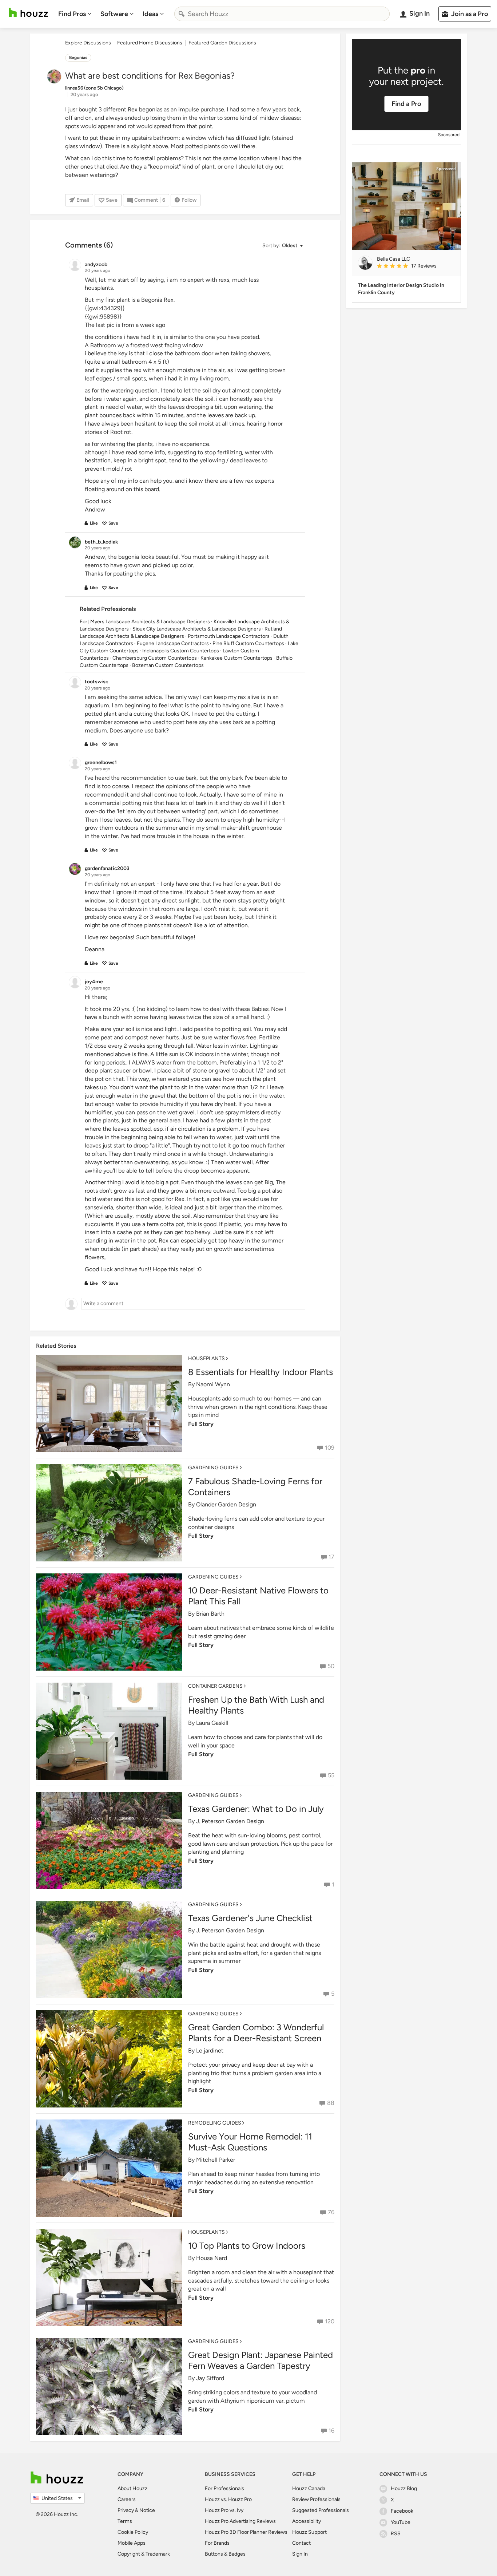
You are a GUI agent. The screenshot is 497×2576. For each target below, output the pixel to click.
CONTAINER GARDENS (215, 1686)
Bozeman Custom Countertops (168, 665)
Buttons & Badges (225, 2554)
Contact (301, 2543)
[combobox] (282, 14)
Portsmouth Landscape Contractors (229, 636)
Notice (147, 2510)
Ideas (150, 14)
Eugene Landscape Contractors (173, 643)
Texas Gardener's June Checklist (250, 1918)
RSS (396, 2534)
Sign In (300, 2554)
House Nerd (212, 2258)
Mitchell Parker (216, 2160)
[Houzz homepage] (28, 13)
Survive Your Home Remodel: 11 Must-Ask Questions (250, 2142)
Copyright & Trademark (144, 2554)
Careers (127, 2499)
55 (331, 1775)
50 (331, 1666)
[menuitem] (75, 14)
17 (331, 1557)
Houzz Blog (404, 2488)
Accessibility (307, 2521)
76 (331, 2212)
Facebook (402, 2511)
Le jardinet (210, 2050)
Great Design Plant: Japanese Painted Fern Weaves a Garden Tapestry (261, 2360)
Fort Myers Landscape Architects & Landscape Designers (145, 622)
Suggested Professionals (321, 2510)
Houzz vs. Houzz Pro (228, 2499)
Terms (125, 2521)
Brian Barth (210, 1614)
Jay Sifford (210, 2378)
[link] (416, 266)
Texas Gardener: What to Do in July (256, 1809)
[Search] (182, 14)
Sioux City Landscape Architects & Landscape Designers (197, 629)
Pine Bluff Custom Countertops (248, 643)
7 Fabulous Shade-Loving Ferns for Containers (255, 1487)
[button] (282, 246)
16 (331, 2431)
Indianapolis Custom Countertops (181, 651)
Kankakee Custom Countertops (236, 658)
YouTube (401, 2522)
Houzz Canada (309, 2488)
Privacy (126, 2510)
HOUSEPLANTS (206, 1358)
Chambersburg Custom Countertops (155, 658)
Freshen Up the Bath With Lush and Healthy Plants (256, 1705)
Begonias (78, 58)
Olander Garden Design (226, 1504)
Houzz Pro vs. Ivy (224, 2510)
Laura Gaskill (212, 1723)
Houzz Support (309, 2532)
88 (331, 2103)
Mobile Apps (132, 2543)
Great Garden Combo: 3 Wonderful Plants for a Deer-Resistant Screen (256, 2033)
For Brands (217, 2543)
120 (330, 2321)
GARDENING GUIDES (213, 1468)
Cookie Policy (133, 2532)
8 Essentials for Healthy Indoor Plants (261, 1372)
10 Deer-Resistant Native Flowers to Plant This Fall (258, 1596)
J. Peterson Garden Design (230, 1821)
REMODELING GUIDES (215, 2123)
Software (114, 14)
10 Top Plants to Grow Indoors (247, 2246)
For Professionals (224, 2488)
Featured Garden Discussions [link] (222, 43)
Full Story (201, 1424)
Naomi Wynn (213, 1384)
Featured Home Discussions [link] (150, 43)
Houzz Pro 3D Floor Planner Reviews (246, 2532)
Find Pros (72, 14)
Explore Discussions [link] (88, 43)
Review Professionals (316, 2499)
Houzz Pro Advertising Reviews (240, 2521)
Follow (189, 200)
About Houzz (132, 2488)
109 (330, 1448)
